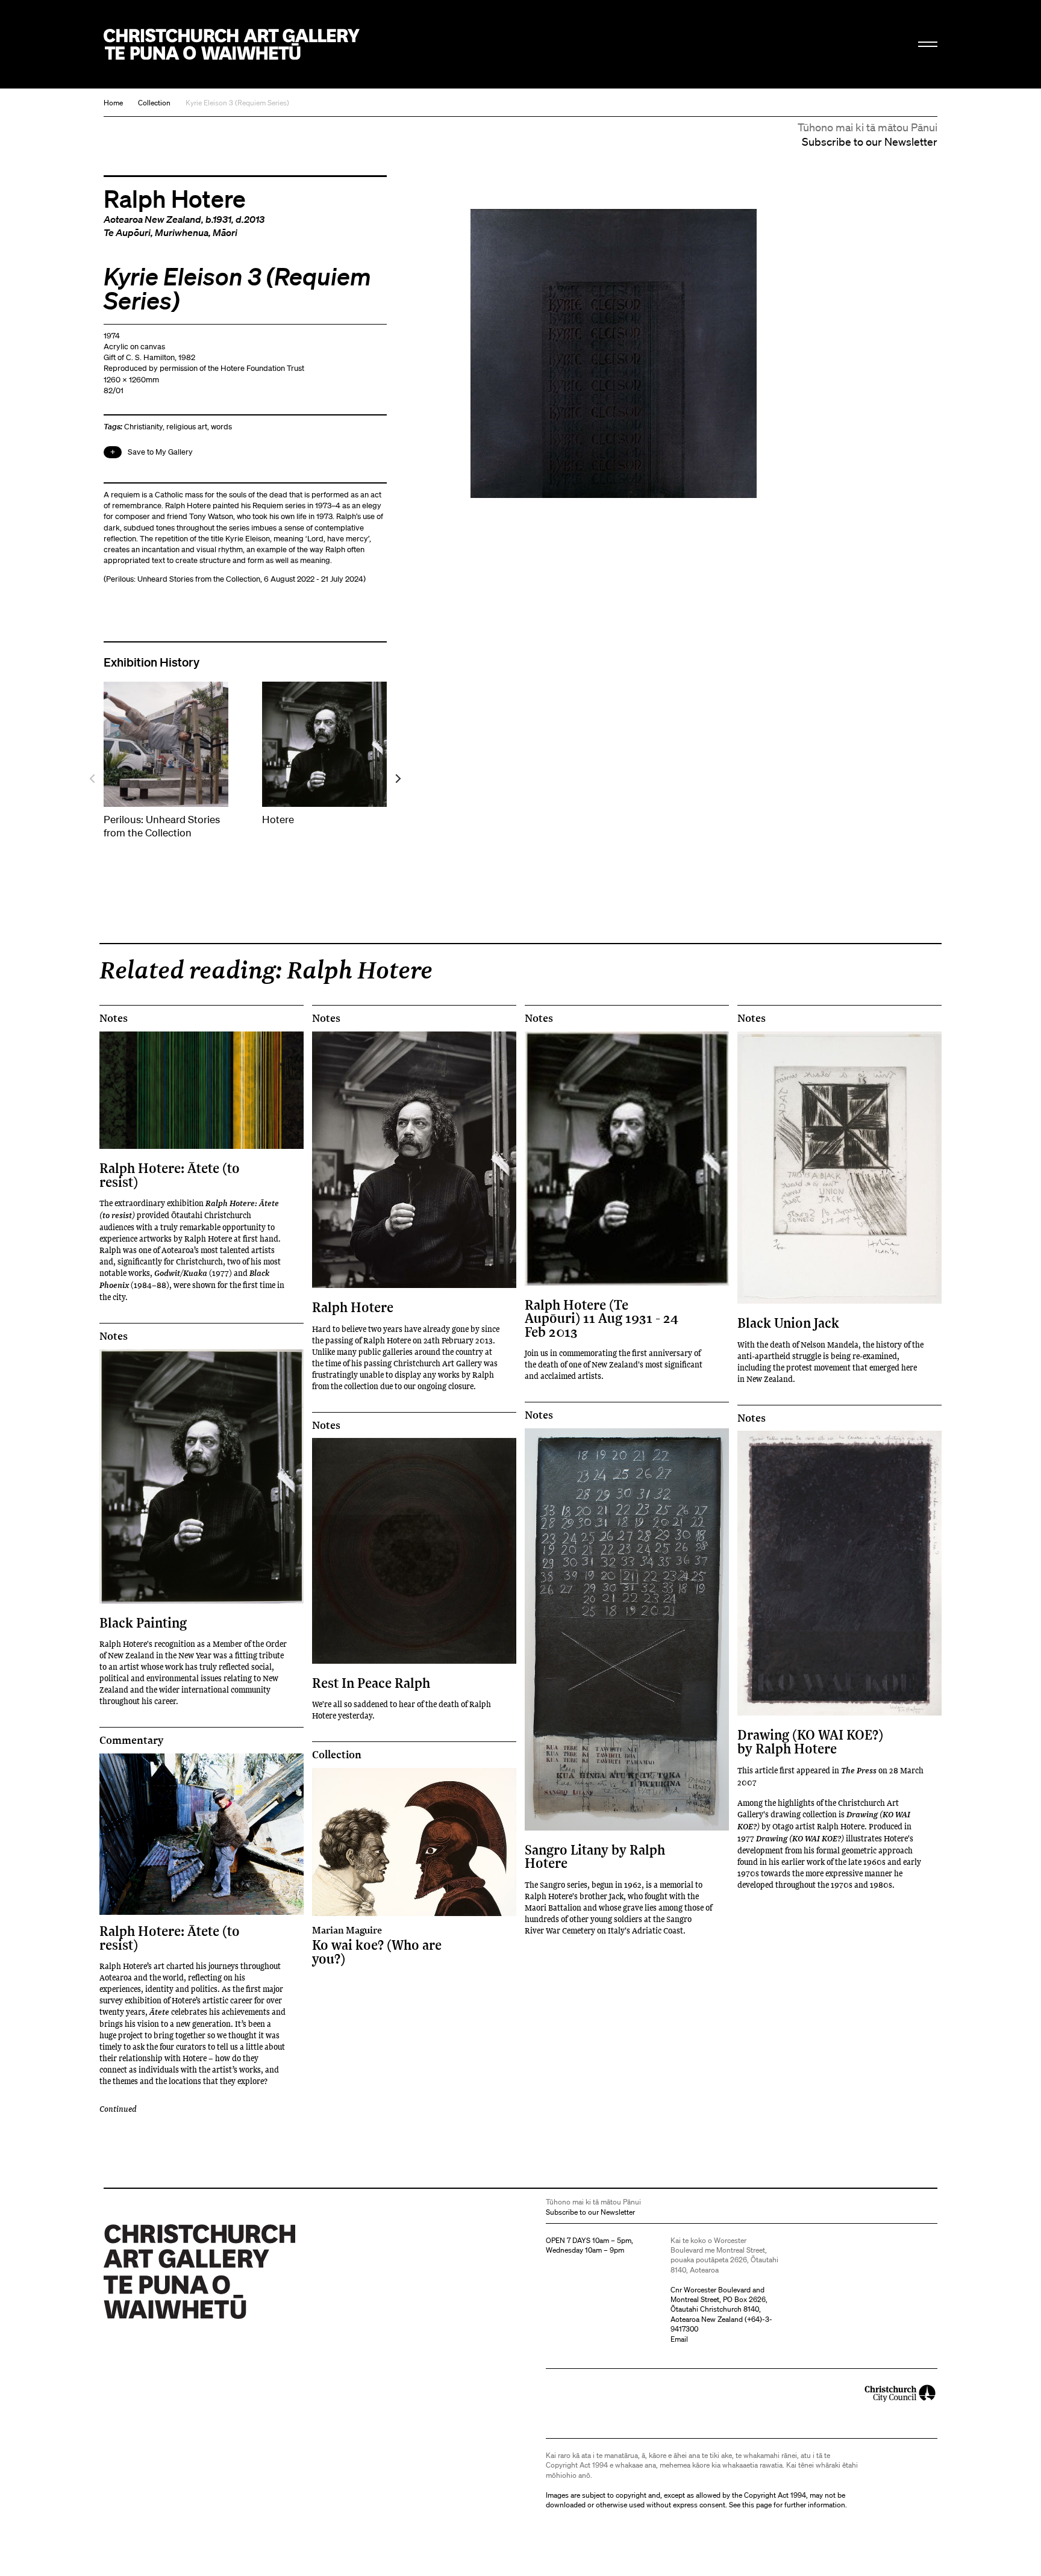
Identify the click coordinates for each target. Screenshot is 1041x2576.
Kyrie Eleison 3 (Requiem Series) (237, 103)
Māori (225, 232)
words (221, 427)
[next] (397, 779)
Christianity (143, 427)
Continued (118, 2108)
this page (757, 2505)
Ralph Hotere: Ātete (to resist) (170, 1174)
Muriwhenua (182, 232)
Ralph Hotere (175, 198)
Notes (114, 1018)
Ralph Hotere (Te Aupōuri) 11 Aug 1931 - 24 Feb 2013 (602, 1318)
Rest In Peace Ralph (371, 1683)
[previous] (93, 779)
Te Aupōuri (127, 232)
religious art (187, 427)
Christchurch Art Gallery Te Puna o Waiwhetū (232, 44)
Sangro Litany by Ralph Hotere (595, 1856)
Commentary (131, 1740)
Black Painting (143, 1622)
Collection (154, 103)
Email (679, 2339)
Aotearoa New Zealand (152, 219)
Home (113, 103)
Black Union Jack (788, 1323)
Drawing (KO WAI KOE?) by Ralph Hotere (810, 1741)
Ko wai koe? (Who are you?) (377, 1945)
